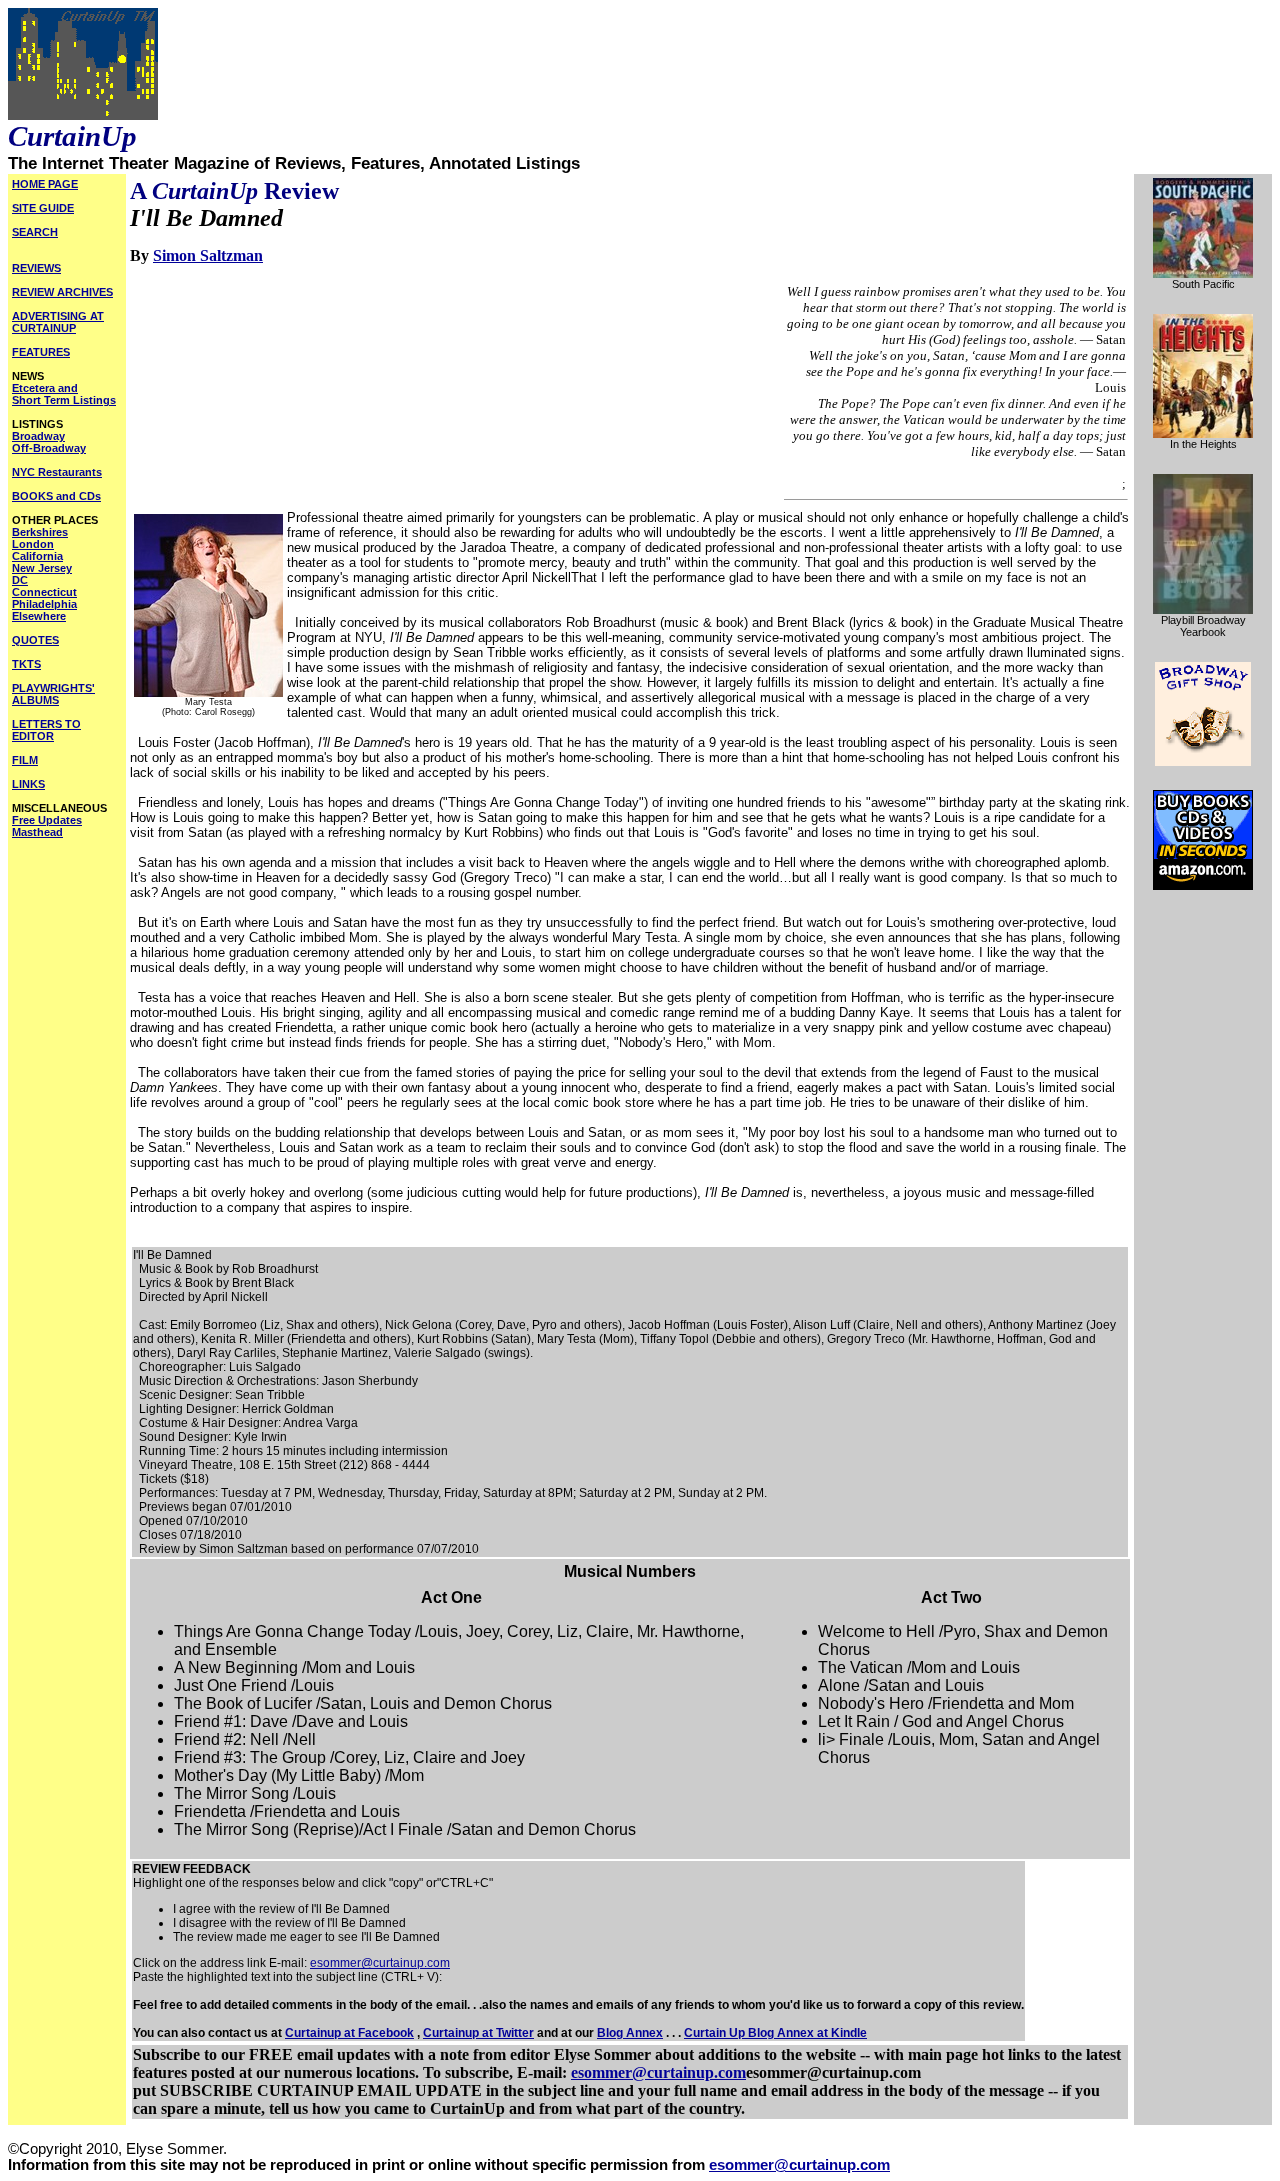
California (37, 556)
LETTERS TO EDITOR (46, 730)
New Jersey (42, 568)
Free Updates (47, 820)
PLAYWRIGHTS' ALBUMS (53, 694)
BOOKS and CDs (56, 496)
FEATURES (41, 352)
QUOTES (35, 640)
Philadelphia (44, 604)
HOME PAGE (45, 184)
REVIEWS (36, 268)
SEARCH (35, 232)
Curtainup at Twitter (478, 2033)
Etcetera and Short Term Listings (64, 394)
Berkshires (40, 532)
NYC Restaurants (57, 472)
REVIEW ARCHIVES (62, 292)
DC (20, 580)
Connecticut (44, 592)
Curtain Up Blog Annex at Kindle (775, 2033)
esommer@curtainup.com (380, 1963)
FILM (25, 760)
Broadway (38, 436)
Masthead (37, 832)
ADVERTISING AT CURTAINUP (58, 322)
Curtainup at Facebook (349, 2033)
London (33, 544)
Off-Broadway (49, 448)
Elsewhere (39, 616)
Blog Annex (630, 2033)
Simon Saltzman (208, 255)
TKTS (26, 664)
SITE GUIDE (43, 208)
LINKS (28, 784)
